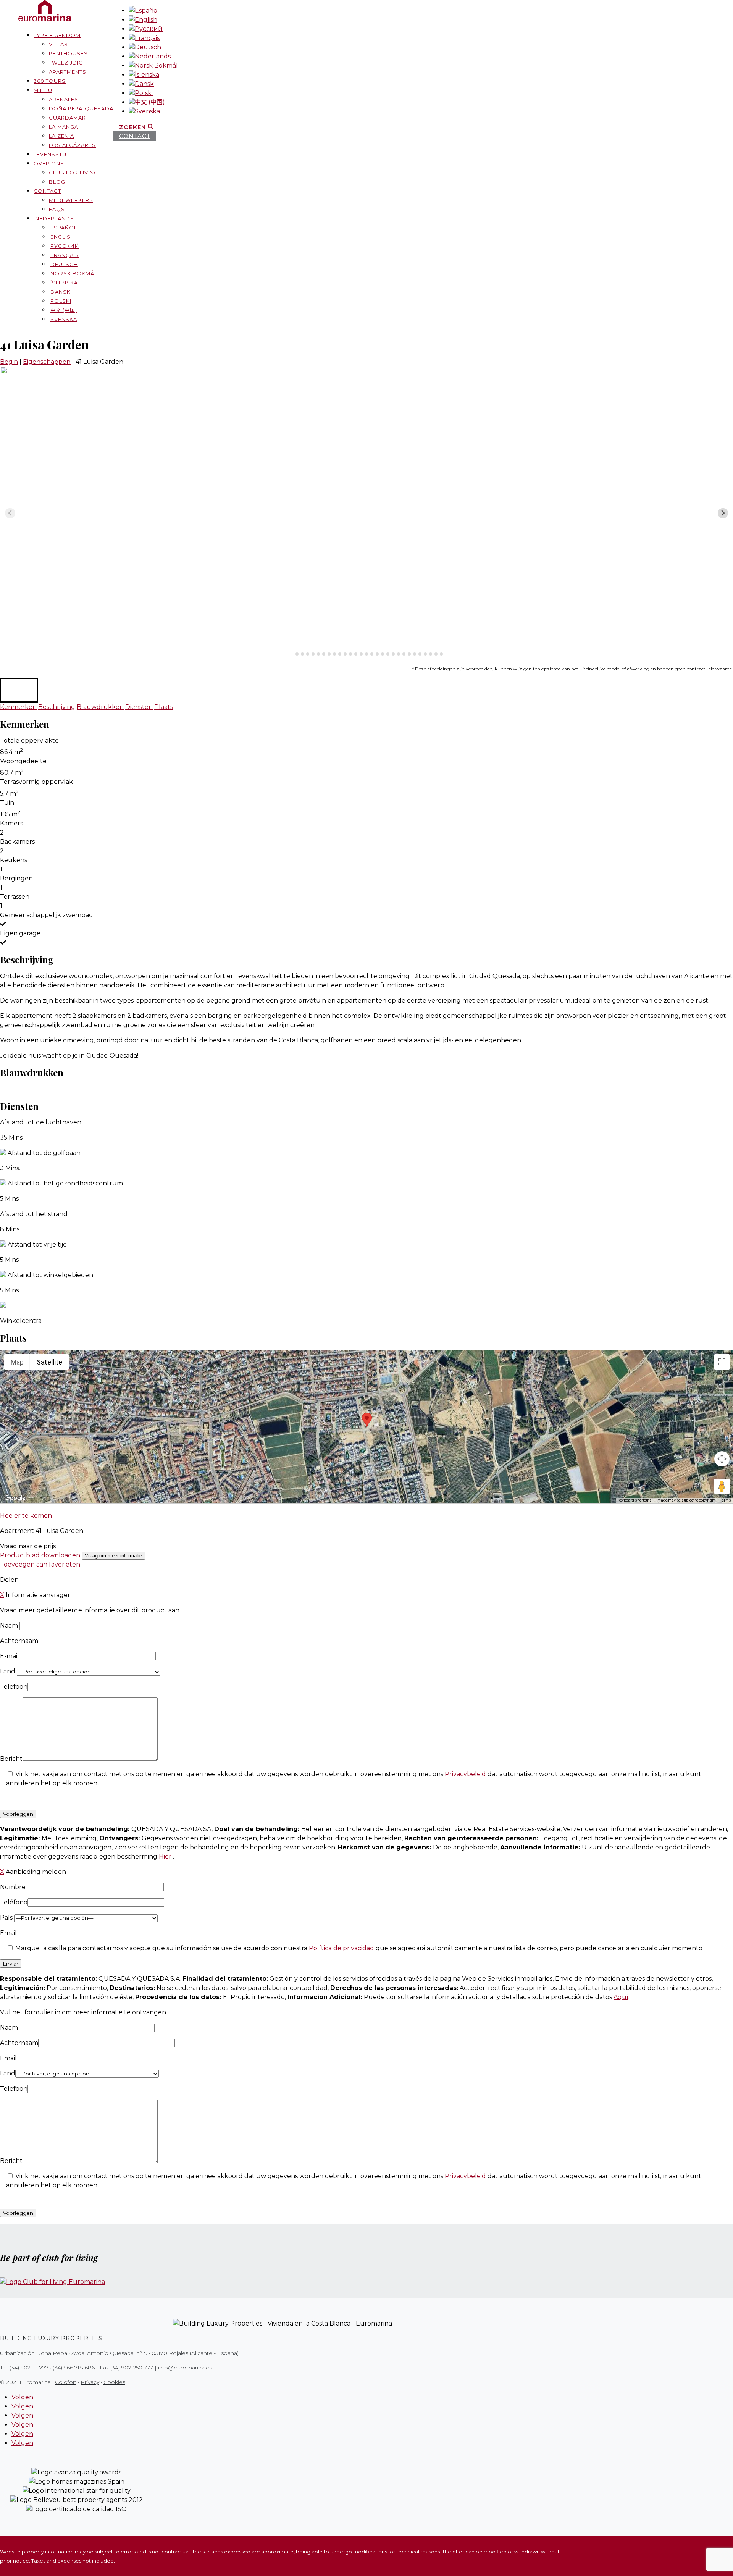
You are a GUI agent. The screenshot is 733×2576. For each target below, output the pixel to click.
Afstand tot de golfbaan (44, 1153)
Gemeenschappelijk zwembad (47, 915)
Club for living (73, 173)
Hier (166, 1856)
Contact (47, 191)
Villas (58, 44)
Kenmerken (18, 707)
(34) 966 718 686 (74, 2368)
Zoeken (133, 127)
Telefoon (14, 1687)
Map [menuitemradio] (17, 1362)
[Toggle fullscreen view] (722, 1362)
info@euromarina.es (185, 2368)
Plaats (164, 707)
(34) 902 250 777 (132, 2368)
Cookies (114, 2382)
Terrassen (15, 897)
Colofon (66, 2382)
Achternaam (20, 1641)
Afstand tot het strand (34, 1214)
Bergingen (16, 878)
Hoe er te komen (26, 1516)
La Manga (64, 127)
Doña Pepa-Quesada (81, 108)
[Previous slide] (10, 513)
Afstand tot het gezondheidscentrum (65, 1183)
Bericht (11, 1759)
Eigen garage (20, 933)
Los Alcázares (72, 145)
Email (8, 1933)
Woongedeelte (23, 761)
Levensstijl (52, 154)
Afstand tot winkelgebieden (50, 1275)
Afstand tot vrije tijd (37, 1244)
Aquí (621, 1997)
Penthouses (68, 53)
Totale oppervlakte (29, 740)
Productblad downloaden (40, 1555)
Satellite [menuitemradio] (49, 1362)
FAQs (57, 209)
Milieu (43, 90)
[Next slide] (723, 513)
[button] (19, 690)
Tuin (7, 803)
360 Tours (50, 81)
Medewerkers (71, 200)
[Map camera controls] (722, 1459)
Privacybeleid (466, 1774)
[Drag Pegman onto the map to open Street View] (722, 1486)
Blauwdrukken (100, 707)
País (7, 1918)
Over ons (49, 163)
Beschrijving (57, 707)
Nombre (14, 1887)
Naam (10, 1626)
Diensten (139, 707)
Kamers (11, 823)
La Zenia (61, 136)
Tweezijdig (66, 63)
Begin (9, 362)
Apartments (68, 72)
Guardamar (67, 118)
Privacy (90, 2382)
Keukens (14, 860)
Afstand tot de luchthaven (41, 1122)
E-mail (10, 1656)
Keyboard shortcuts (635, 1500)
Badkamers (17, 842)
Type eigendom (57, 35)
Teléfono (14, 1902)
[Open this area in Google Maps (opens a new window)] (15, 1498)
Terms (726, 1500)
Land (8, 1671)
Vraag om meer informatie (113, 1556)
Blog (57, 182)
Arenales (64, 99)
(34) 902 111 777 (29, 2368)
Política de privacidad (342, 1948)
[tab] (291, 654)
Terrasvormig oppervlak (36, 782)
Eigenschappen (47, 362)
